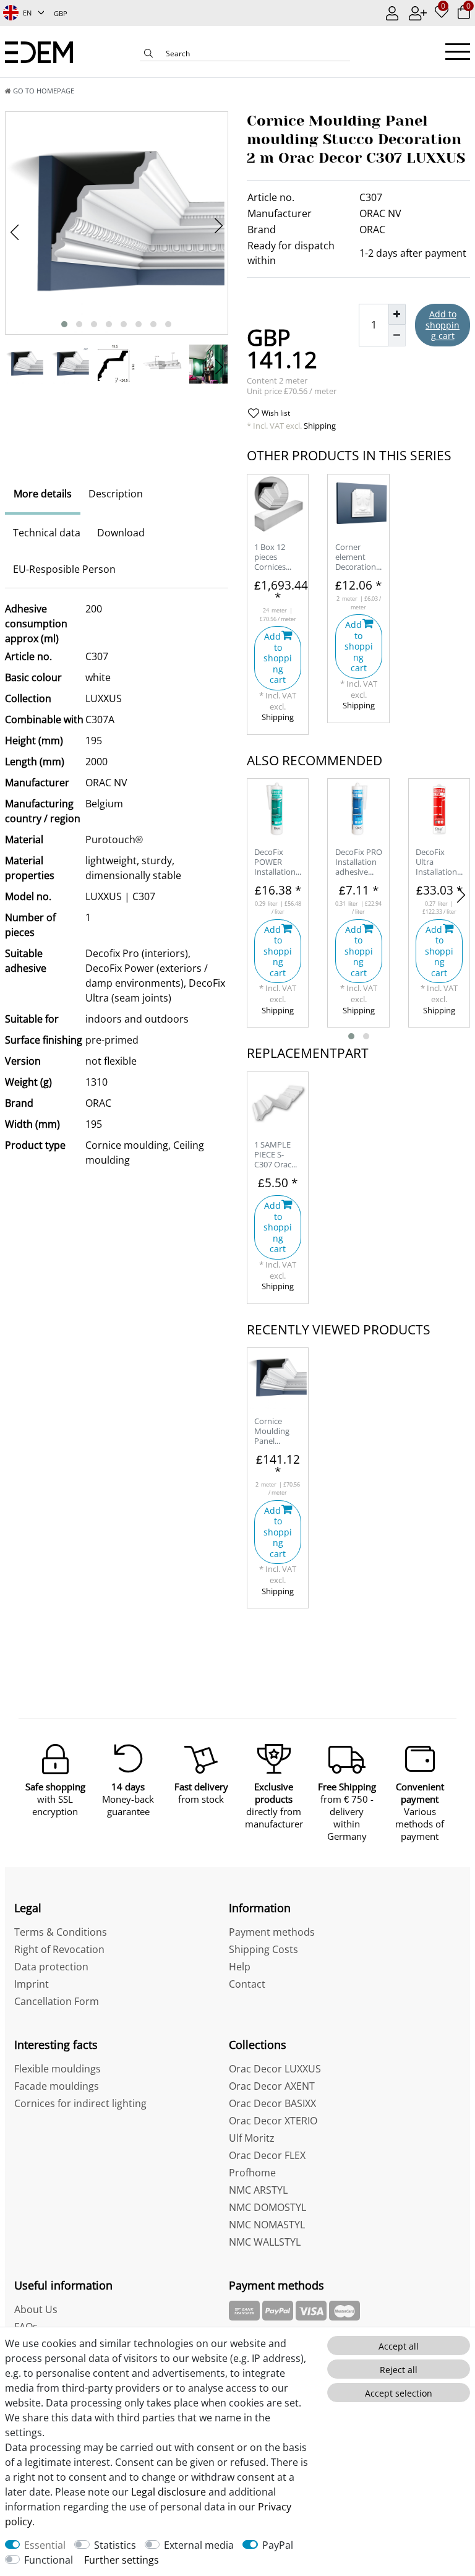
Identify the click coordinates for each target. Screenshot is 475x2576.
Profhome (252, 2173)
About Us (36, 2309)
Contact (247, 1984)
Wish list (275, 413)
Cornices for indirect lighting (80, 2103)
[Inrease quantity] (397, 314)
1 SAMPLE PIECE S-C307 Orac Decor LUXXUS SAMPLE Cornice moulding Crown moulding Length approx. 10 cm (274, 1155)
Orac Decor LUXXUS (275, 2069)
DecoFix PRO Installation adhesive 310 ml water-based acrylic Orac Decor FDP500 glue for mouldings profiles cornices (359, 863)
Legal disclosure (169, 2492)
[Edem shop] (39, 51)
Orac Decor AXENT (272, 2086)
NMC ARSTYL (258, 2190)
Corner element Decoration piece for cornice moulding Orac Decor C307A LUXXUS (356, 558)
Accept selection (399, 2393)
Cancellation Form (57, 2001)
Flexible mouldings (58, 2069)
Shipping (319, 426)
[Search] (148, 54)
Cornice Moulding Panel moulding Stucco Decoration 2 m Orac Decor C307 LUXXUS (278, 1432)
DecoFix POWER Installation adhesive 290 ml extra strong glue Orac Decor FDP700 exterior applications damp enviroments (278, 863)
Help (240, 1967)
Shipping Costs (263, 1949)
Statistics (115, 2545)
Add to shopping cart (443, 325)
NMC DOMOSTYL (267, 2207)
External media (199, 2545)
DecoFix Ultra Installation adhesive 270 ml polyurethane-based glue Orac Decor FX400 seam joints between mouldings (439, 863)
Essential (45, 2545)
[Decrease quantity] (397, 335)
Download (121, 533)
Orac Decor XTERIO (273, 2121)
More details (43, 494)
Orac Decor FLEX (267, 2155)
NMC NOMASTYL (267, 2225)
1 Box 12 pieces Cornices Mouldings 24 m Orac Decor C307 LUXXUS (275, 558)
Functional (49, 2560)
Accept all (399, 2346)
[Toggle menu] (458, 52)
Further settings (122, 2560)
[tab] (43, 494)
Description (116, 494)
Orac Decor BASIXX (272, 2103)
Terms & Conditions (61, 1932)
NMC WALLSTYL (265, 2242)
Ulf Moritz (252, 2138)
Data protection (51, 1967)
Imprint (32, 1984)
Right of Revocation (59, 1949)
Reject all (399, 2370)
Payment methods (272, 1932)
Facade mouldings (57, 2086)
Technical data (47, 533)
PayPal (278, 2545)
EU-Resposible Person (64, 569)
